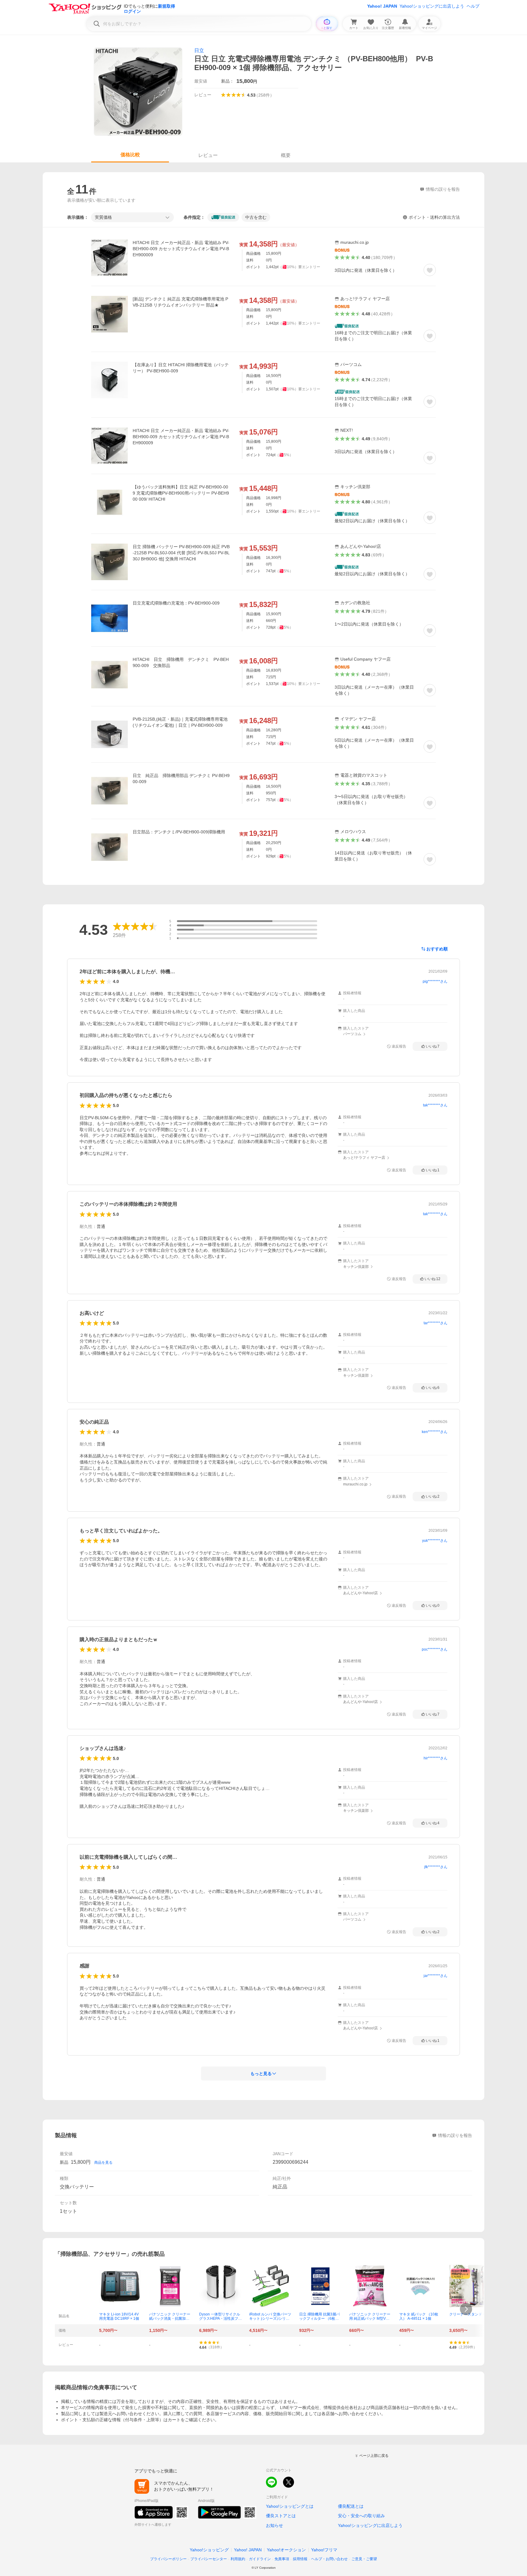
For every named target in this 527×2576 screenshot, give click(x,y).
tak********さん (435, 1105)
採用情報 (300, 2559)
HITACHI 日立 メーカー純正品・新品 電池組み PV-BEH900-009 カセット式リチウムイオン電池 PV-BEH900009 (181, 249)
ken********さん (435, 1432)
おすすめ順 (437, 949)
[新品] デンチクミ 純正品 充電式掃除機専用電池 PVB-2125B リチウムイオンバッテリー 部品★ (180, 302)
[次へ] (466, 2309)
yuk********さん (435, 1541)
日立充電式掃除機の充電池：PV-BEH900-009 (176, 603)
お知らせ (274, 2525)
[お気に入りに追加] (430, 270)
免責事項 (282, 2559)
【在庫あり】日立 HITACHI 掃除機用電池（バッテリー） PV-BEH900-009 (181, 368)
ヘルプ (473, 6)
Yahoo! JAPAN (382, 6)
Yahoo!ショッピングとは (290, 2506)
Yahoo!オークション (286, 2550)
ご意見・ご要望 (364, 2559)
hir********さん (436, 1758)
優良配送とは (351, 2506)
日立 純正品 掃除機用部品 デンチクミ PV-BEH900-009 (181, 779)
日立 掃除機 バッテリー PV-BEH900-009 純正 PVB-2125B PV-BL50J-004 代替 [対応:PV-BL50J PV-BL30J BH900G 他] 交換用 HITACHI (181, 553)
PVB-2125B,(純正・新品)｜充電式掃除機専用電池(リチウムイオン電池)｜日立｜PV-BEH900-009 (180, 722)
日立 (199, 50)
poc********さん (435, 1649)
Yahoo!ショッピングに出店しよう (432, 6)
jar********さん (436, 1976)
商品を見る (103, 2163)
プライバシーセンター (209, 2559)
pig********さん (435, 981)
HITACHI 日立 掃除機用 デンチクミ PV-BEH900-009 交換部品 (181, 662)
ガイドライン (260, 2559)
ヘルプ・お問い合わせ (329, 2559)
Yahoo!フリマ (324, 2550)
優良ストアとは (281, 2516)
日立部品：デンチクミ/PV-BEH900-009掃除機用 (179, 832)
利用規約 (238, 2559)
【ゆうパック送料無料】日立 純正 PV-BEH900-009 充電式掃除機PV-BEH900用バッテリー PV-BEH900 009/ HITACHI (181, 493)
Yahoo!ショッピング (209, 2550)
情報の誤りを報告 (455, 2135)
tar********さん (436, 1323)
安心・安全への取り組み (361, 2516)
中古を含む (256, 217)
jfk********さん (436, 1867)
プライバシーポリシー (168, 2559)
